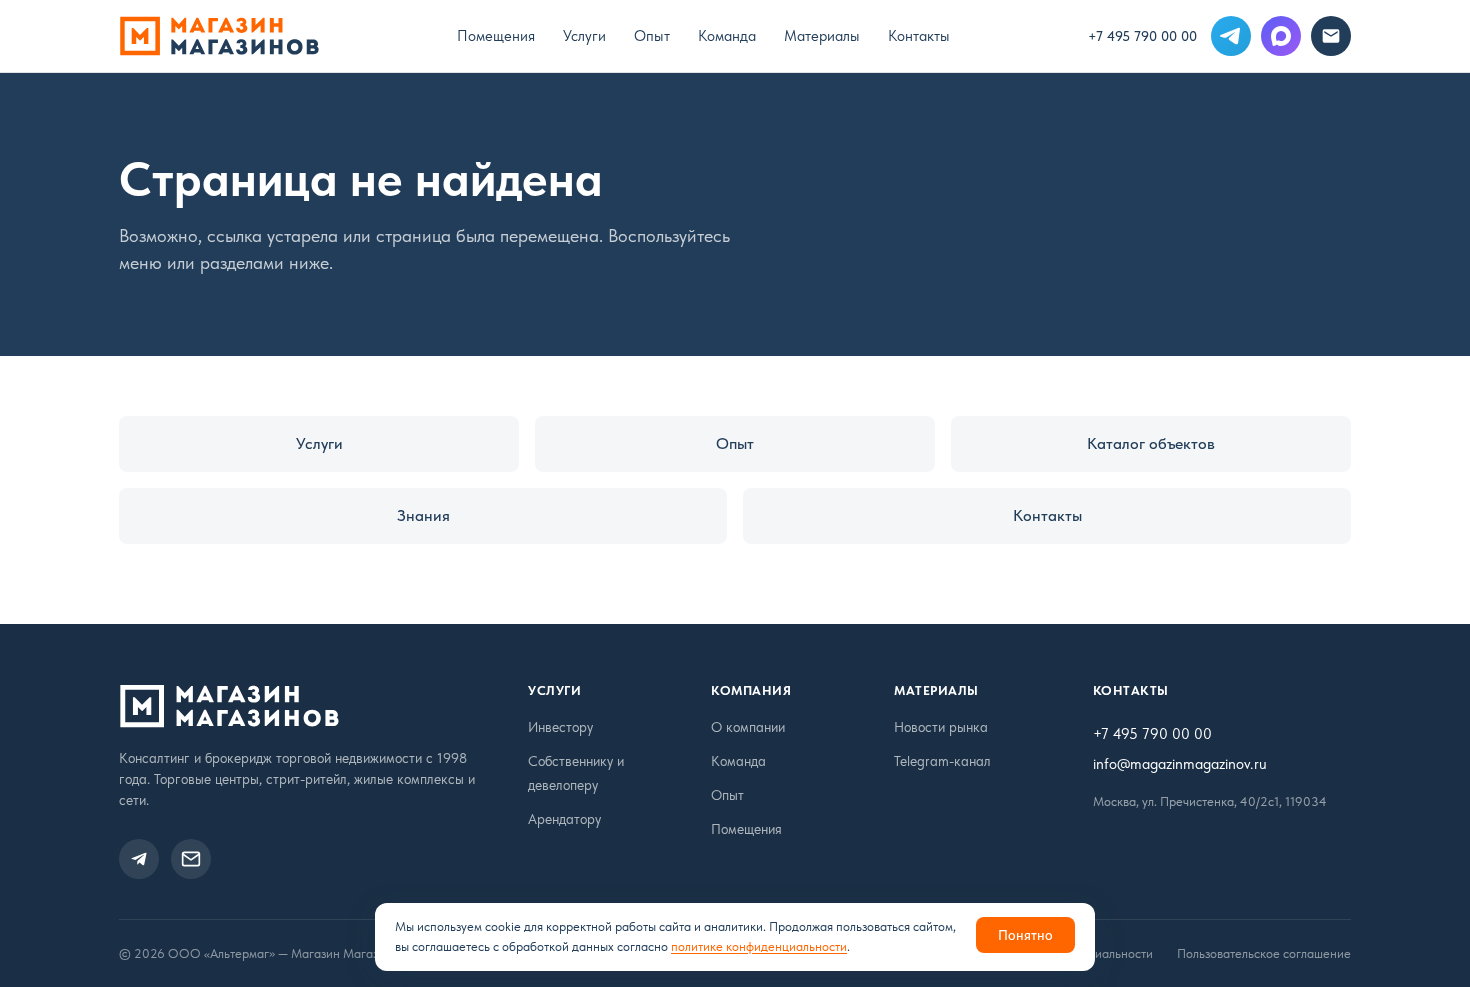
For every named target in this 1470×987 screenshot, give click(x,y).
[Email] (1331, 36)
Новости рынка (941, 727)
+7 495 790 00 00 (1142, 36)
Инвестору (560, 727)
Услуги (584, 36)
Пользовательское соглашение (1264, 953)
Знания (423, 515)
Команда (727, 36)
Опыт (652, 36)
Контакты (919, 36)
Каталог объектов (1151, 443)
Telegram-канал (942, 761)
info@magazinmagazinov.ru (1180, 764)
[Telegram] (1231, 36)
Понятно (1025, 935)
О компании (748, 727)
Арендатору (564, 819)
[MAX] (1281, 36)
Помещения (496, 36)
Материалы (822, 36)
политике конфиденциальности (759, 946)
